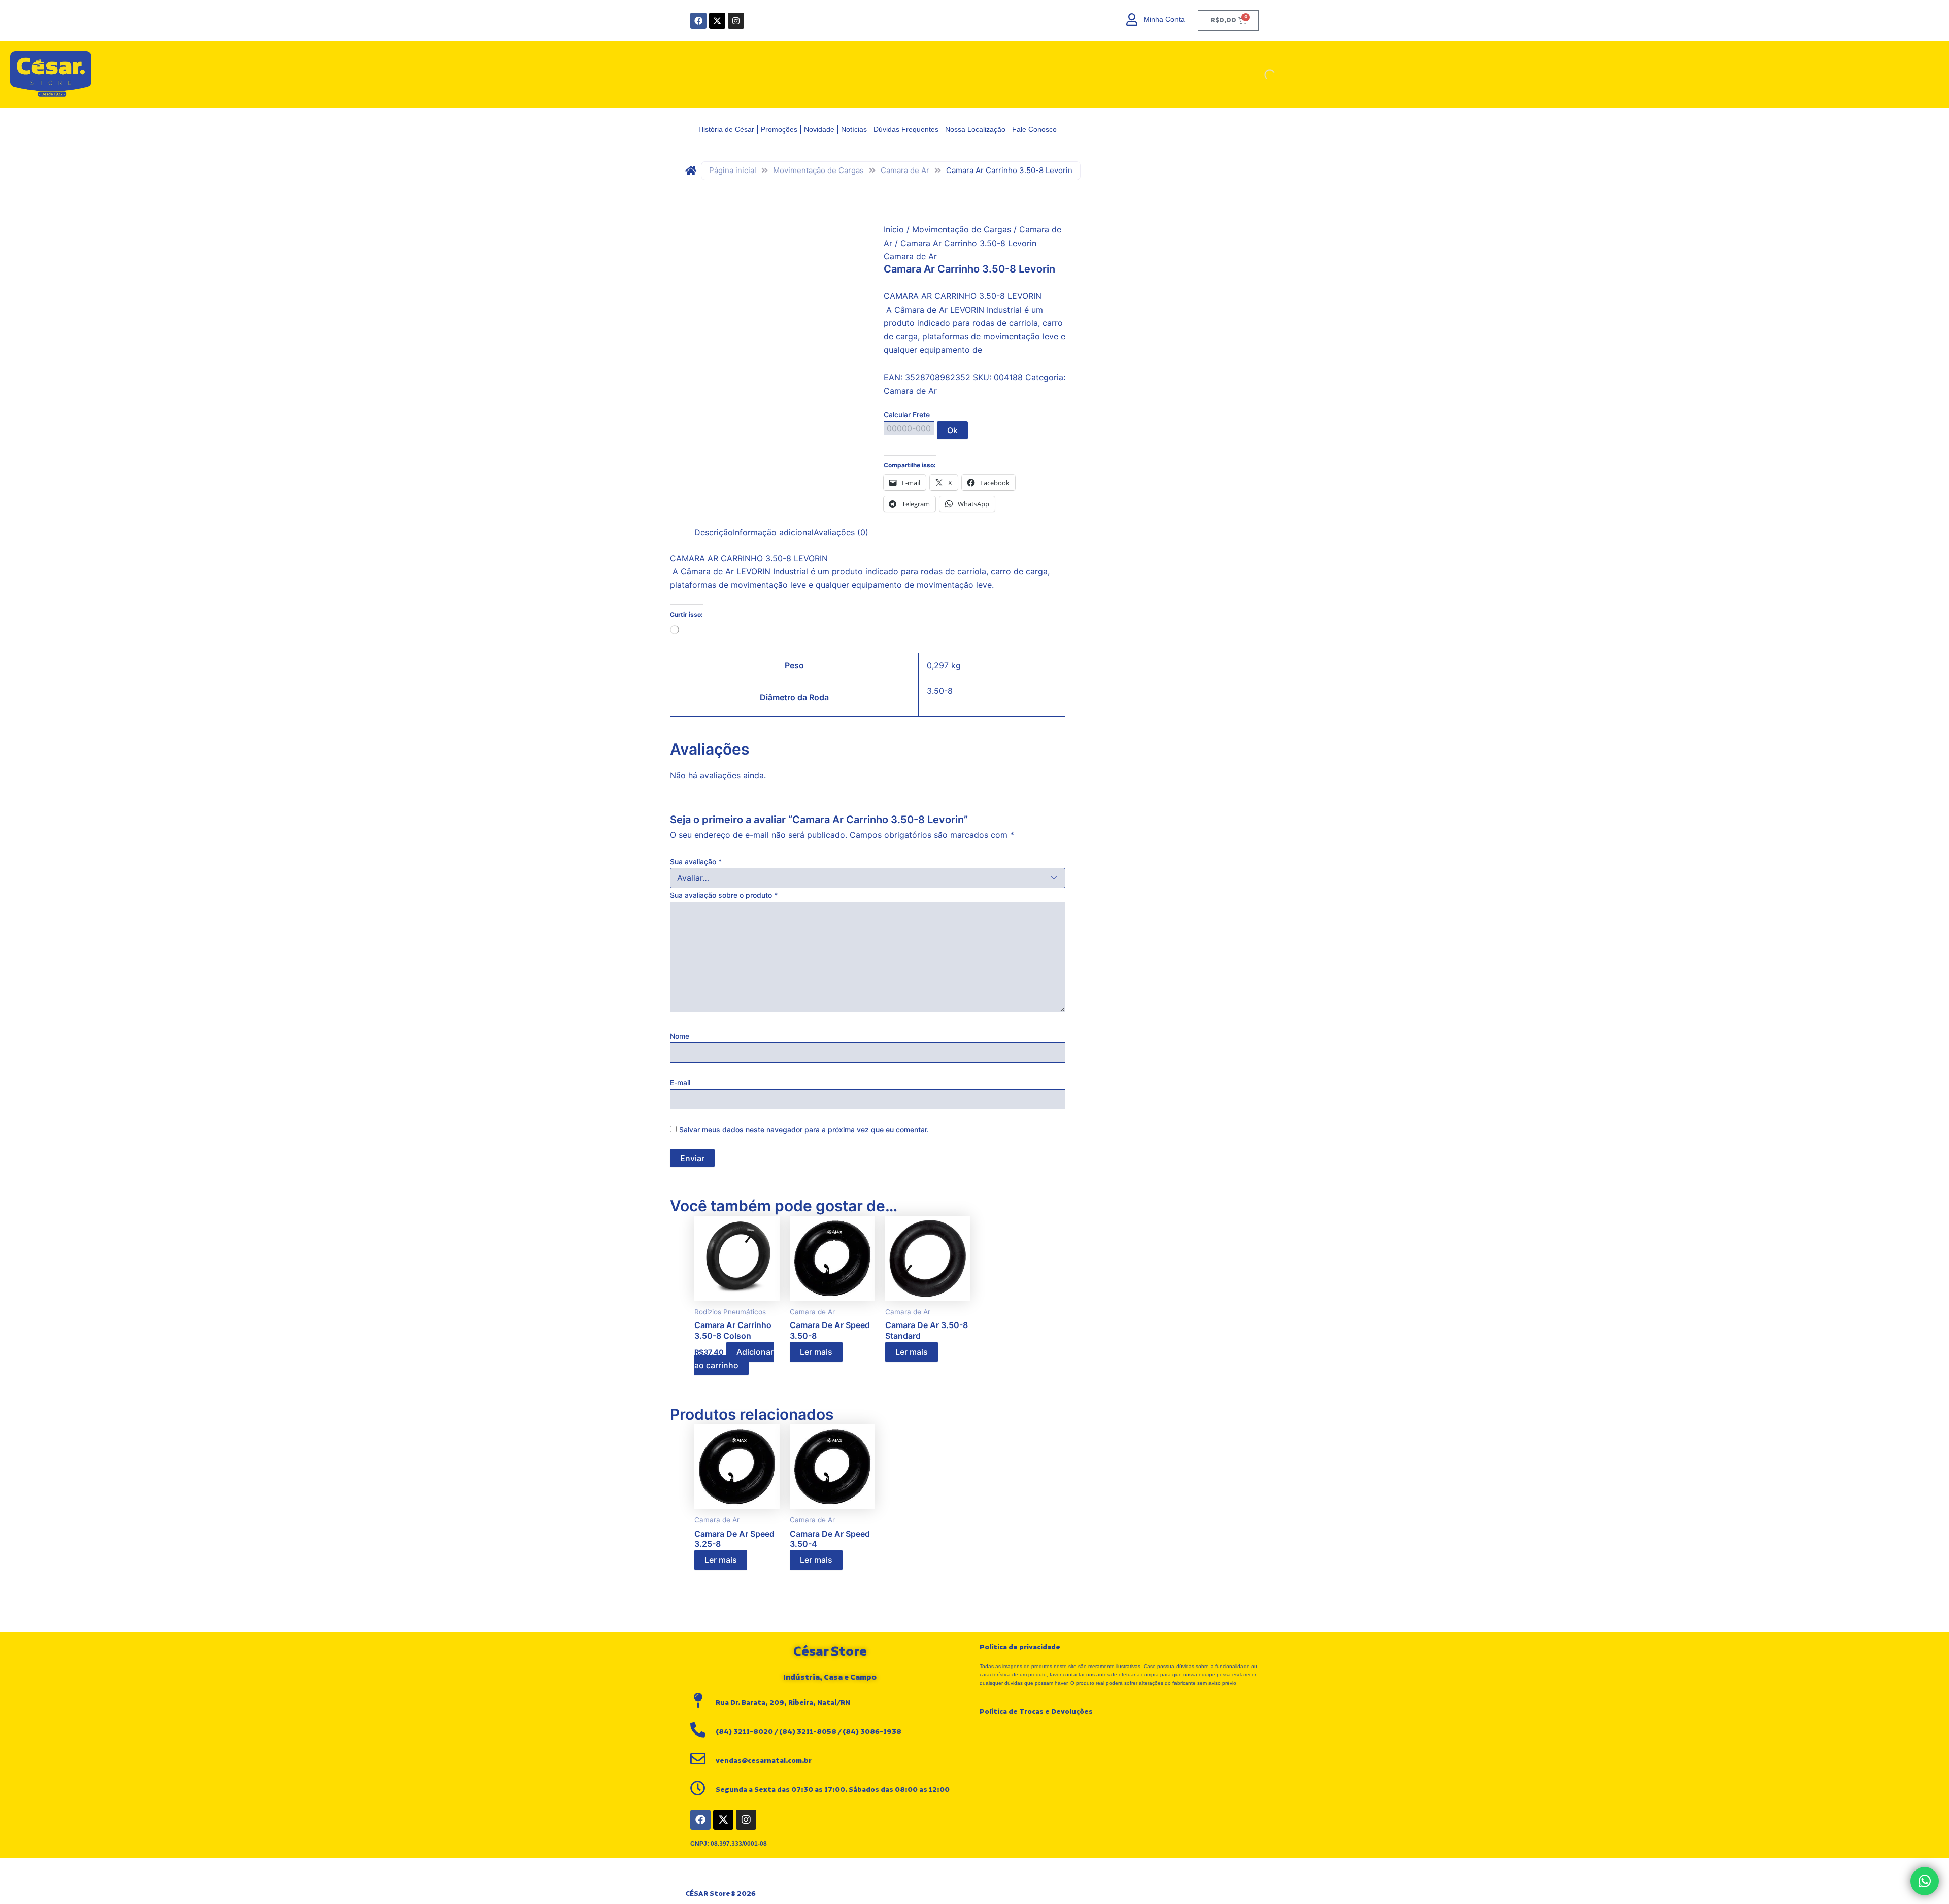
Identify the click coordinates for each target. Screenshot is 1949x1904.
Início (894, 229)
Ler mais (816, 1352)
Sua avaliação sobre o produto (724, 895)
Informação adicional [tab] (773, 532)
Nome (680, 1036)
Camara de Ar (905, 170)
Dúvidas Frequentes (906, 129)
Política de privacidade (1020, 1647)
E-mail (680, 1083)
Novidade (819, 129)
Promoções (779, 129)
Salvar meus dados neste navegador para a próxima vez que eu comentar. (804, 1129)
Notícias (854, 129)
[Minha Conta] (1132, 20)
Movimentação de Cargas (818, 170)
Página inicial (733, 170)
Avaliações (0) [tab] (841, 532)
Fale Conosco (1034, 129)
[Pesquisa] (1261, 75)
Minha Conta (1164, 19)
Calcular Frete (907, 414)
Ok (952, 430)
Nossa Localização (975, 129)
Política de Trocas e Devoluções (1036, 1712)
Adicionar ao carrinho (734, 1358)
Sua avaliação (696, 861)
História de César (726, 129)
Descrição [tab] (714, 532)
